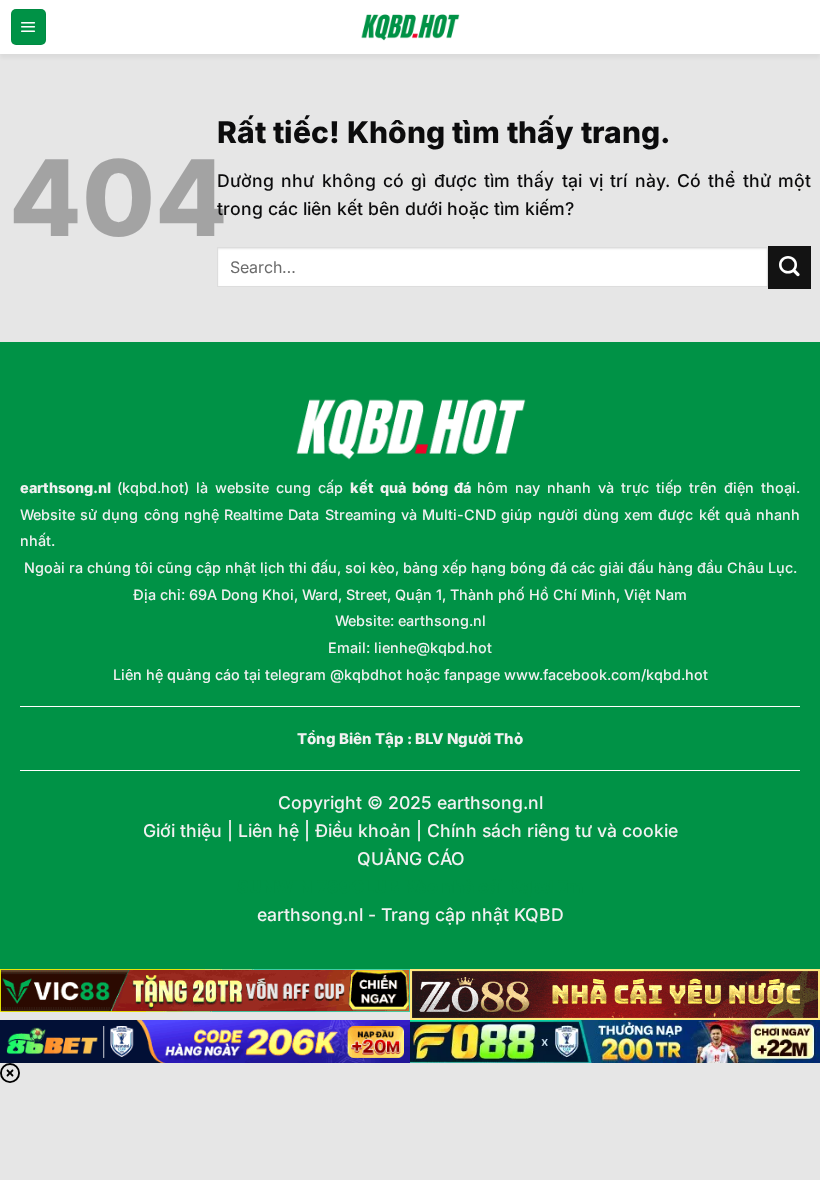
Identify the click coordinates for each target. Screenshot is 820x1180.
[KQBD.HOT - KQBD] (410, 27)
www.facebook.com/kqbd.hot (606, 674)
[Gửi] (789, 267)
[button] (28, 27)
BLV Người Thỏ (469, 739)
